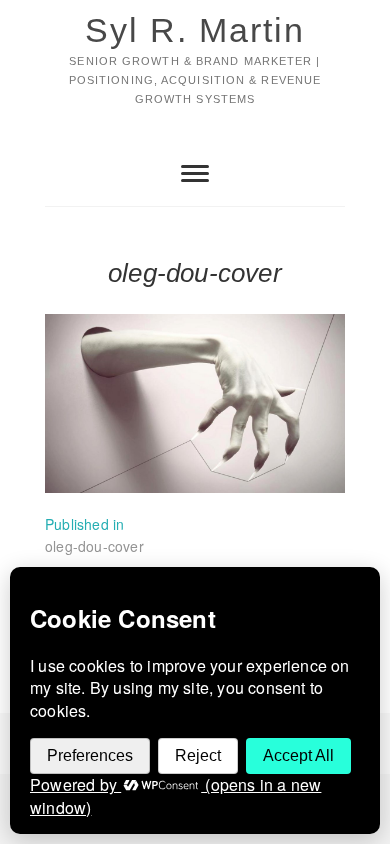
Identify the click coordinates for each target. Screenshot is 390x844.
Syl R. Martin (195, 30)
